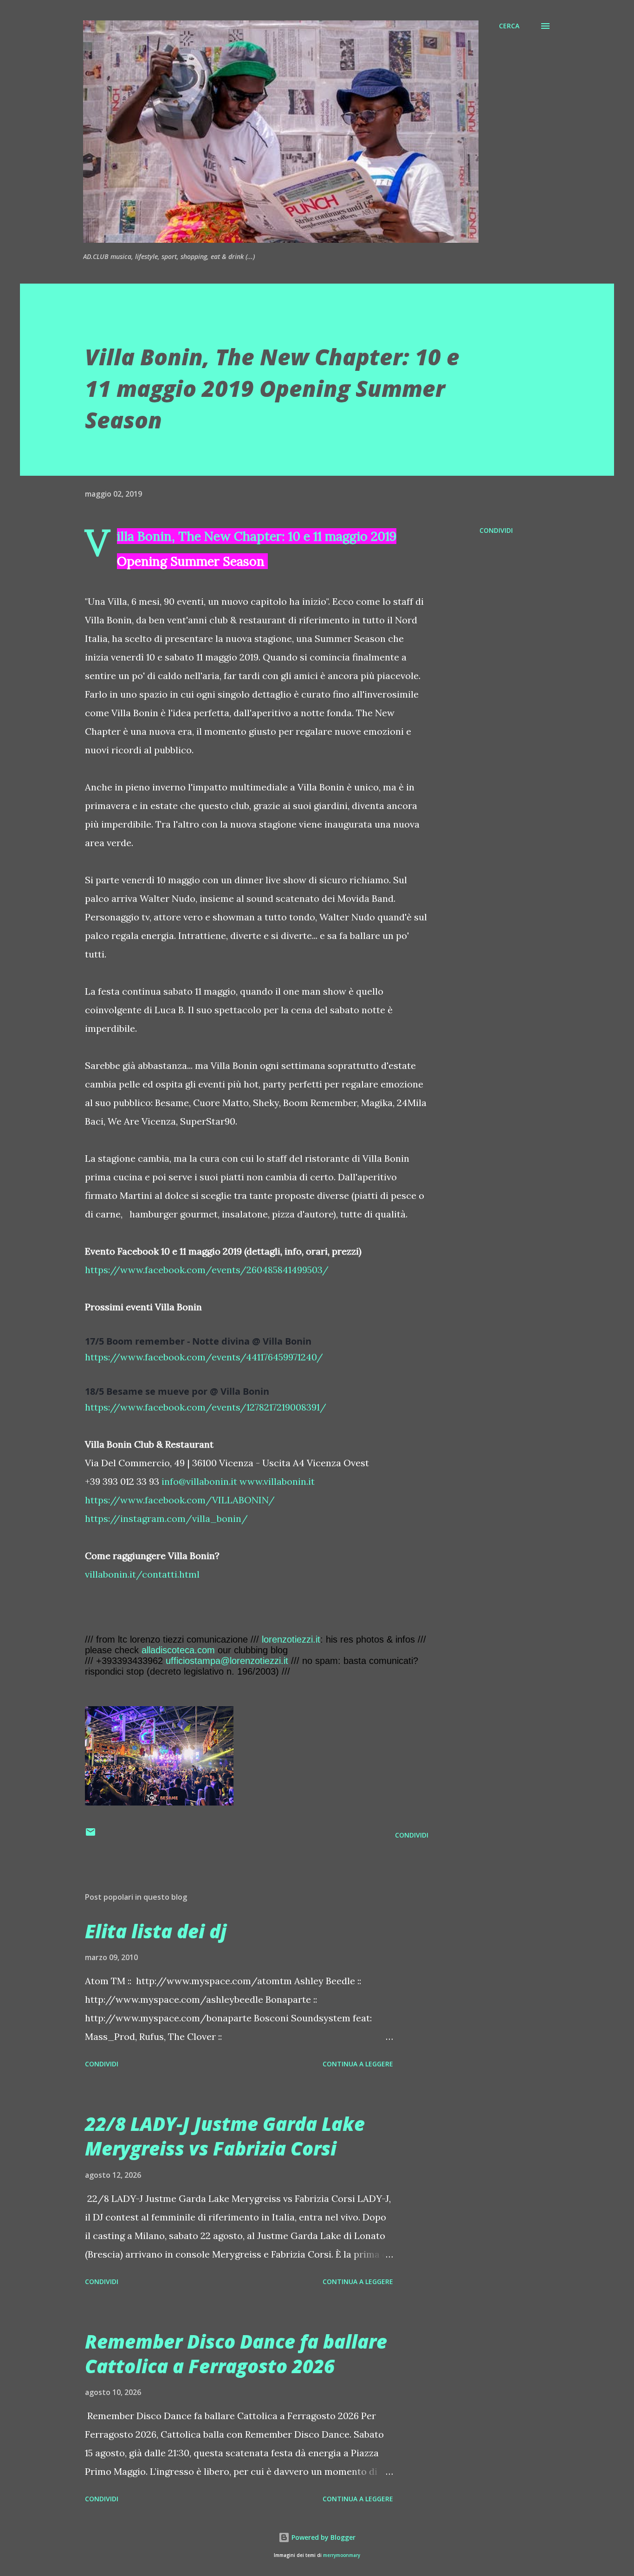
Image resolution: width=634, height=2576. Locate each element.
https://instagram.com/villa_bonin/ (166, 1518)
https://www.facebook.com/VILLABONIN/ (180, 1500)
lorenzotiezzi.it (291, 1639)
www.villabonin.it (277, 1481)
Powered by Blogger (323, 2537)
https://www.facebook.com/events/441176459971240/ (204, 1357)
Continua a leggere (358, 2064)
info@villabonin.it (199, 1481)
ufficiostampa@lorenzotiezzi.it (227, 1661)
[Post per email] (91, 1835)
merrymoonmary (342, 2555)
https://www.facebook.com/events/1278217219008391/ (206, 1407)
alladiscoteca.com (178, 1650)
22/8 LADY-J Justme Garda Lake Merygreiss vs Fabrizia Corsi (225, 2136)
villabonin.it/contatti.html (142, 1574)
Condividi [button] (496, 530)
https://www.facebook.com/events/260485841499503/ (207, 1270)
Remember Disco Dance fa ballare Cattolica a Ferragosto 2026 (236, 2354)
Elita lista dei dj (156, 1931)
